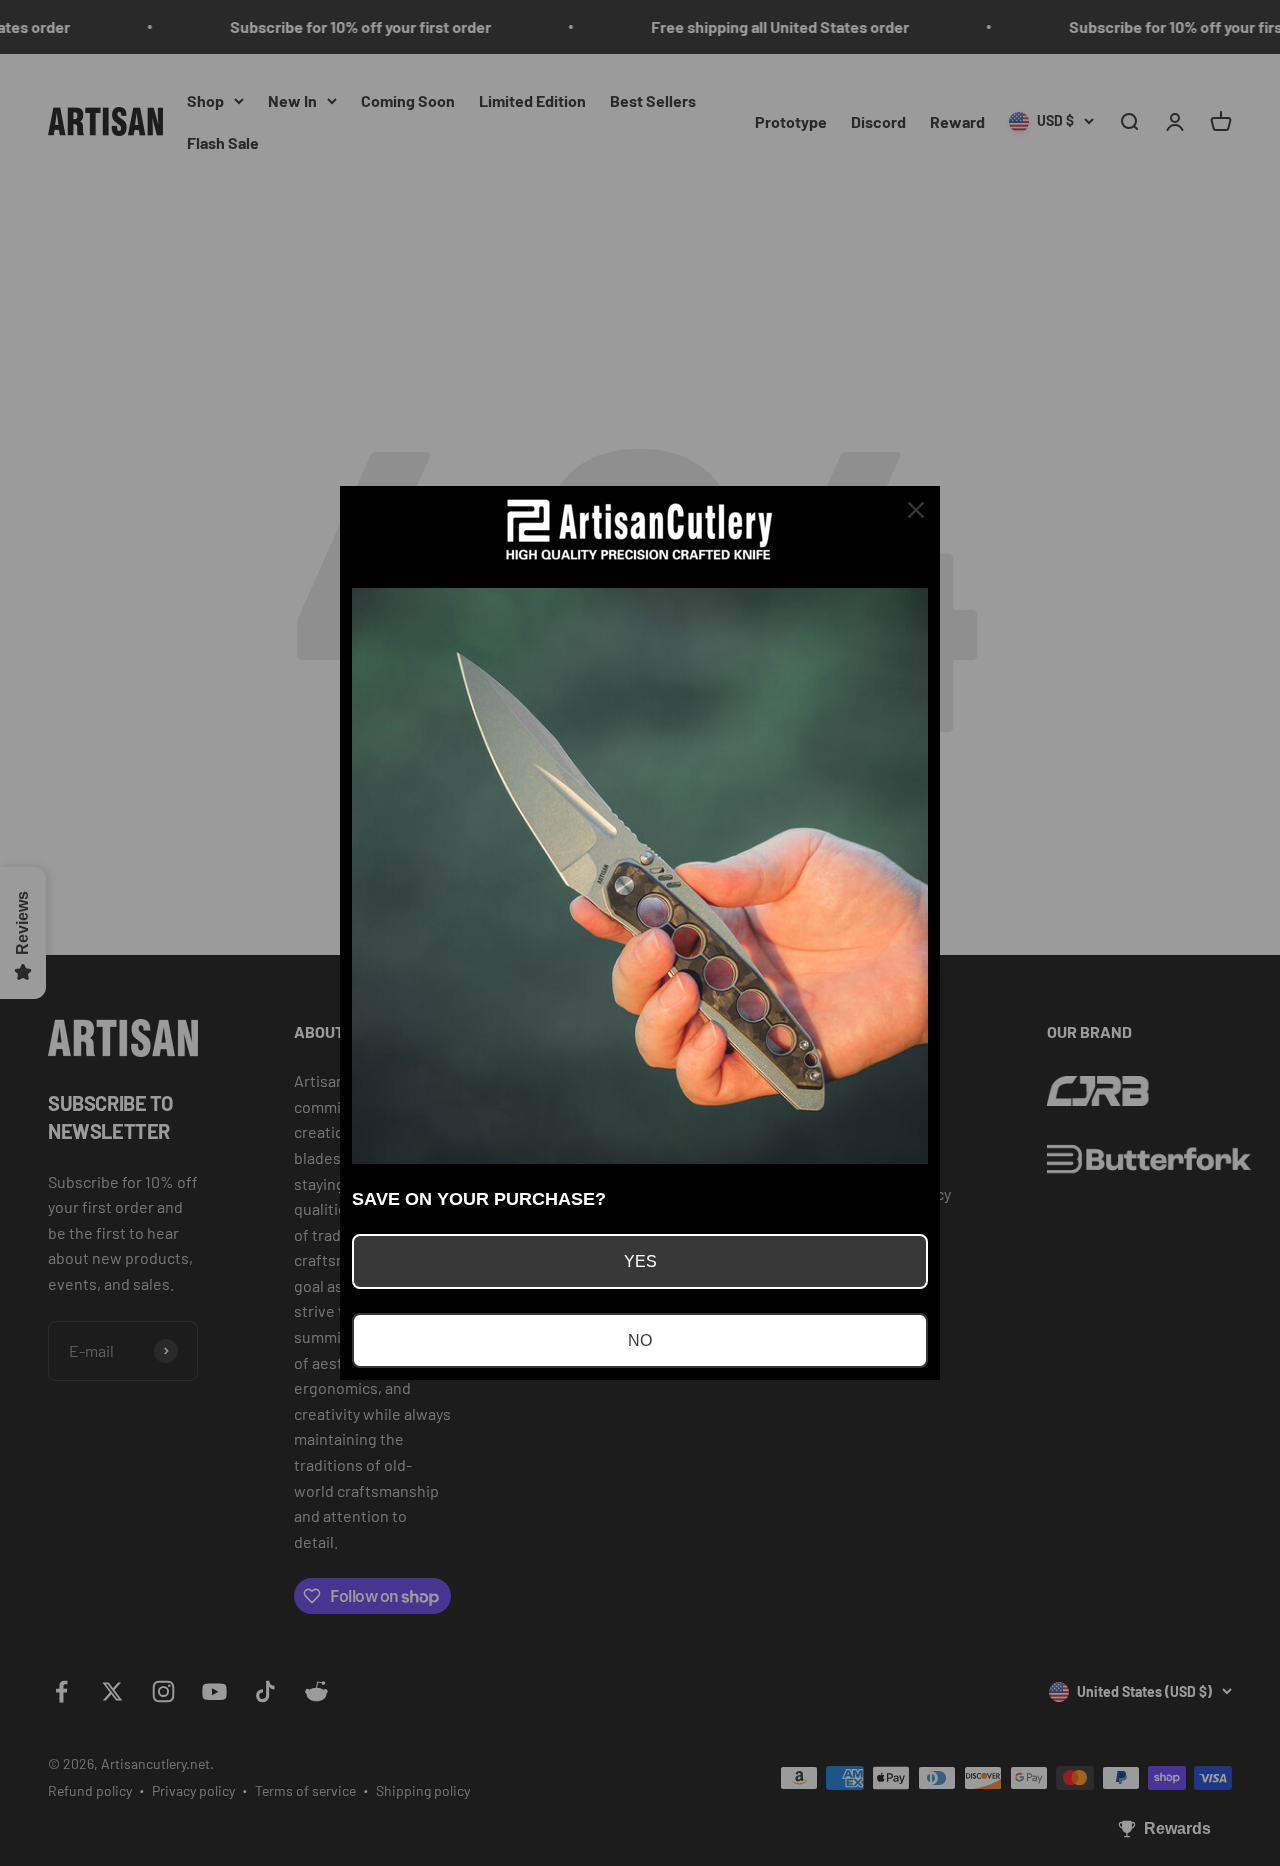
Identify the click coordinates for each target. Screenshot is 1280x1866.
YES (640, 1261)
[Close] (916, 510)
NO (640, 1340)
